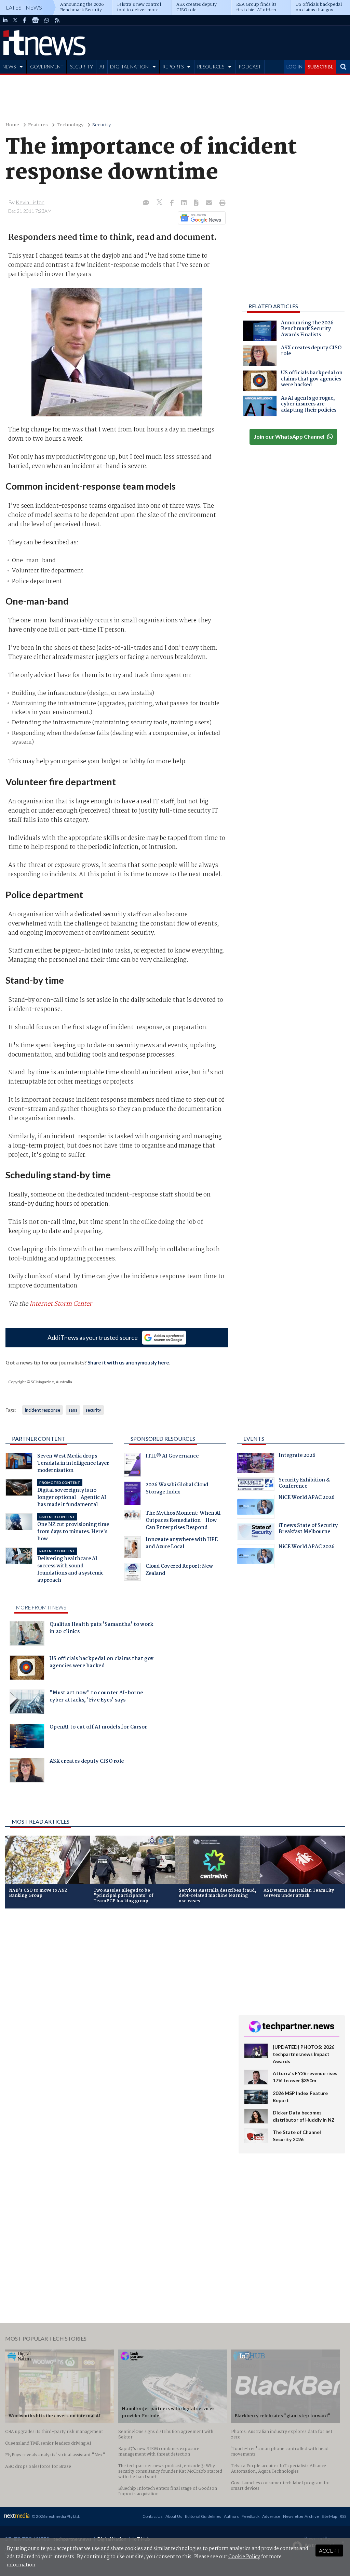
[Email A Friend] (210, 203)
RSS (343, 2516)
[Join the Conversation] (146, 203)
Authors (231, 2516)
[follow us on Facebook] (25, 20)
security (93, 1410)
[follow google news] (35, 20)
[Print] (221, 203)
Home (12, 125)
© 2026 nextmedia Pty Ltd (55, 2516)
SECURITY (82, 67)
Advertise (271, 2516)
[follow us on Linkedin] (5, 20)
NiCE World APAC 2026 (307, 1498)
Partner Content (39, 1439)
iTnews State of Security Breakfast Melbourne (308, 1529)
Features (38, 125)
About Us (174, 2516)
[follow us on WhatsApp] (47, 20)
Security (102, 125)
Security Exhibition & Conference (304, 1484)
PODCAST (250, 67)
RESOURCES (211, 67)
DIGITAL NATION (129, 67)
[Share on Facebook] (172, 203)
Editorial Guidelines (203, 2516)
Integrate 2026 (297, 1456)
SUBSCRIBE (321, 67)
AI (102, 67)
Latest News (24, 7)
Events (254, 1439)
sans (73, 1410)
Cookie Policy (244, 2557)
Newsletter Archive (301, 2516)
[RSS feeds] (57, 20)
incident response (43, 1410)
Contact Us (153, 2516)
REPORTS (173, 67)
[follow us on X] (15, 20)
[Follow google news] (200, 218)
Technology (70, 125)
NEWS (9, 67)
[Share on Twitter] (160, 203)
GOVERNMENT (47, 67)
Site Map (329, 2516)
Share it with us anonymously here (128, 1362)
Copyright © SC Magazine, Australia (40, 1382)
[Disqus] (117, 2005)
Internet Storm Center (61, 1304)
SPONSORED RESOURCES (163, 1439)
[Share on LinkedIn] (185, 203)
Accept (329, 2551)
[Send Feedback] (197, 203)
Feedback (251, 2516)
